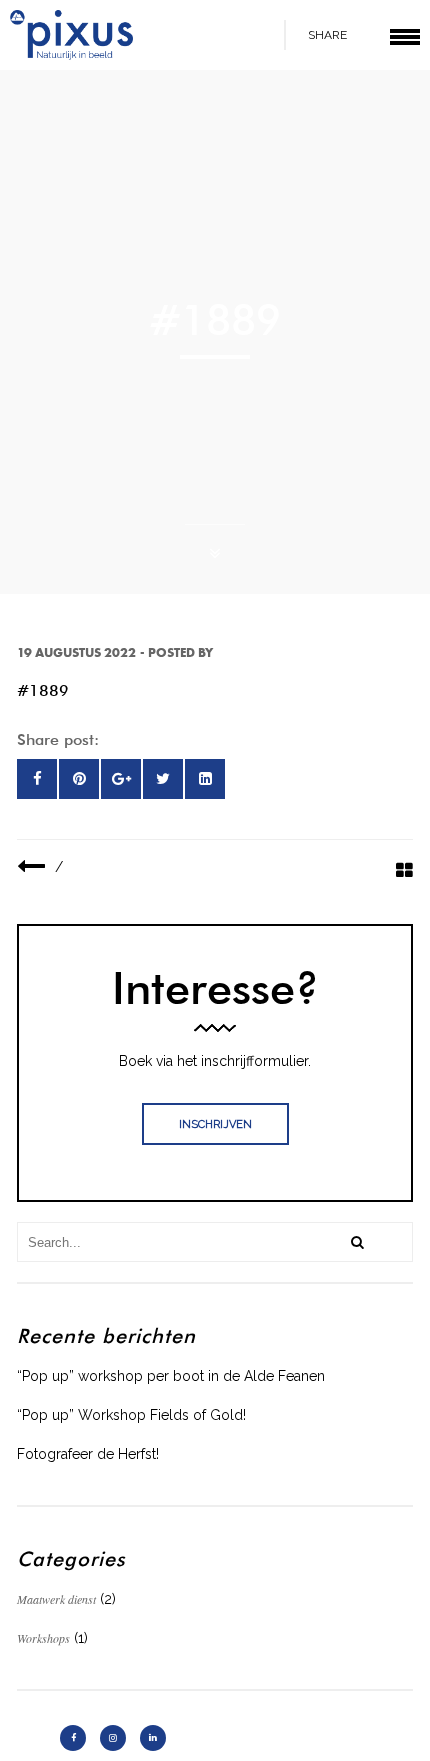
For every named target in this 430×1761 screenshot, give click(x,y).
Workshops (43, 1638)
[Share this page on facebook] (37, 779)
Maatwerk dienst (56, 1599)
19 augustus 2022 (76, 652)
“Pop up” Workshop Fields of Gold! (131, 1415)
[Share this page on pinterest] (79, 779)
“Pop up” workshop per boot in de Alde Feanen (171, 1376)
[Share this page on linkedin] (205, 779)
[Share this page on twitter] (163, 779)
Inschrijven (215, 1124)
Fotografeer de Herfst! (88, 1454)
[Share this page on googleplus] (121, 779)
